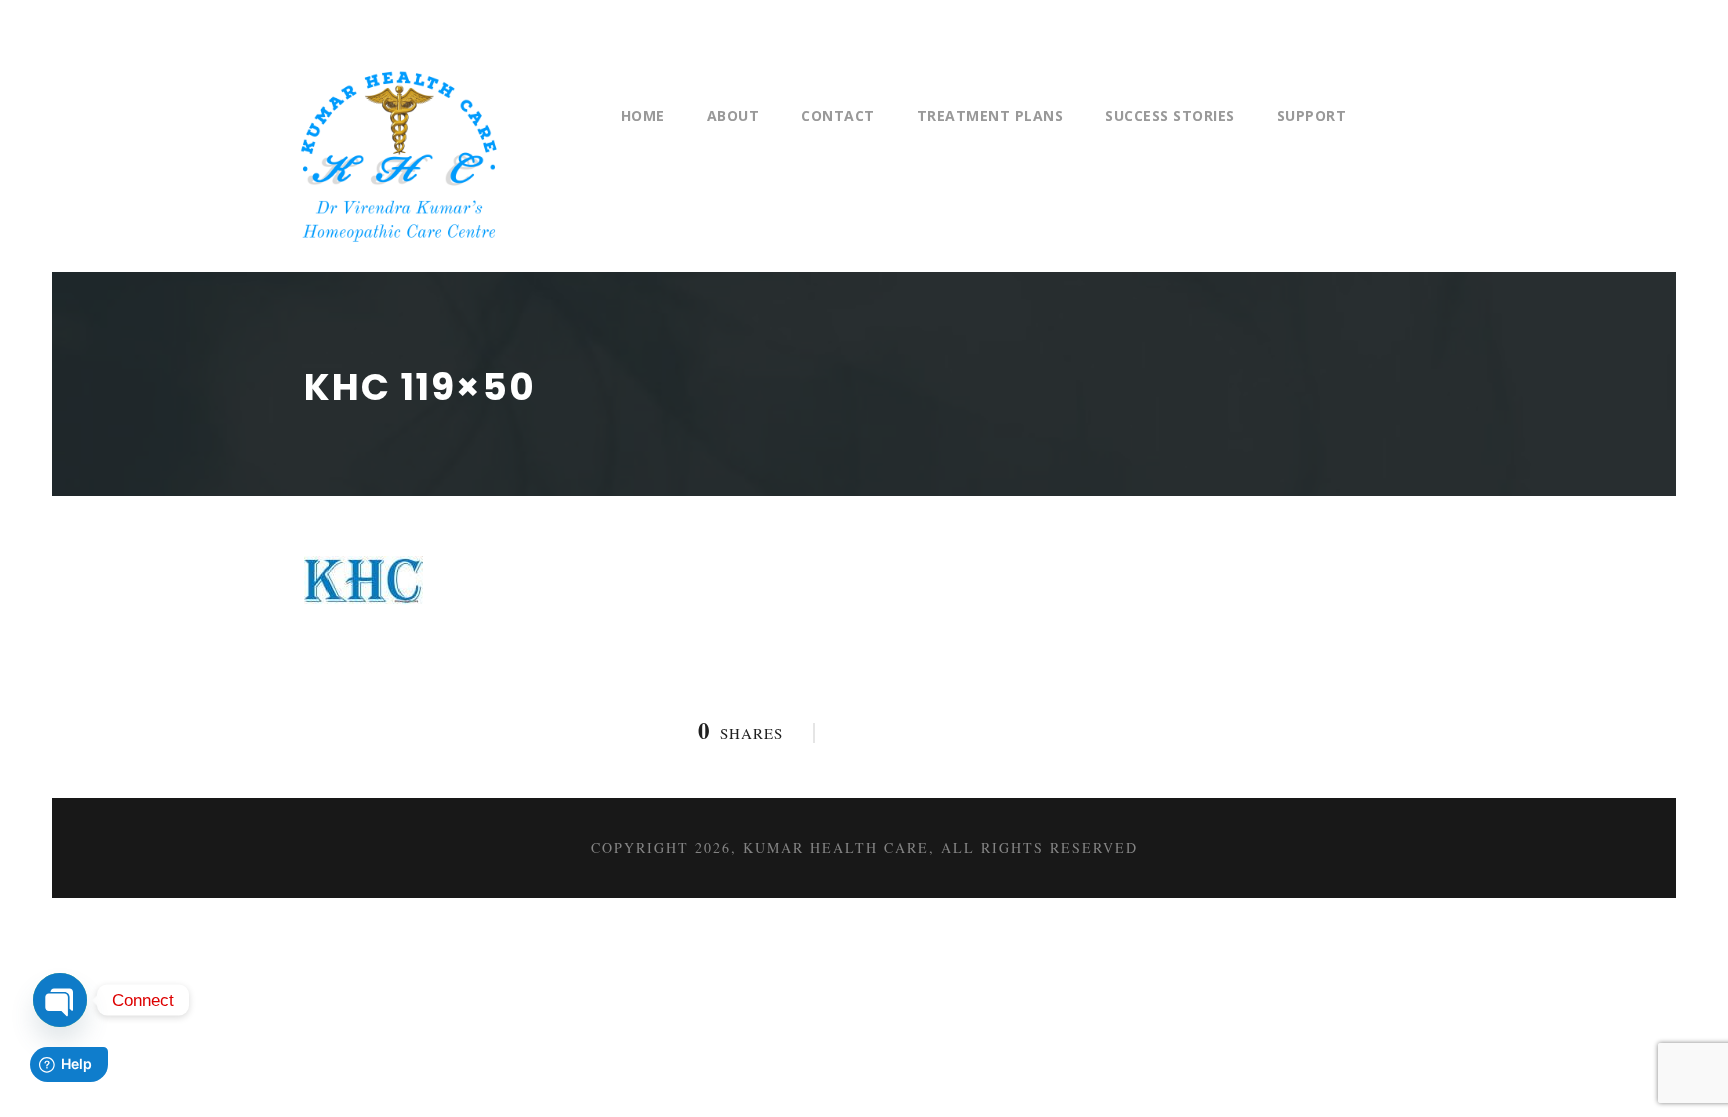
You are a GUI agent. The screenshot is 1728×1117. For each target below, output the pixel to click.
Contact (838, 115)
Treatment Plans (990, 115)
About (733, 115)
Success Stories (1170, 115)
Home (643, 115)
